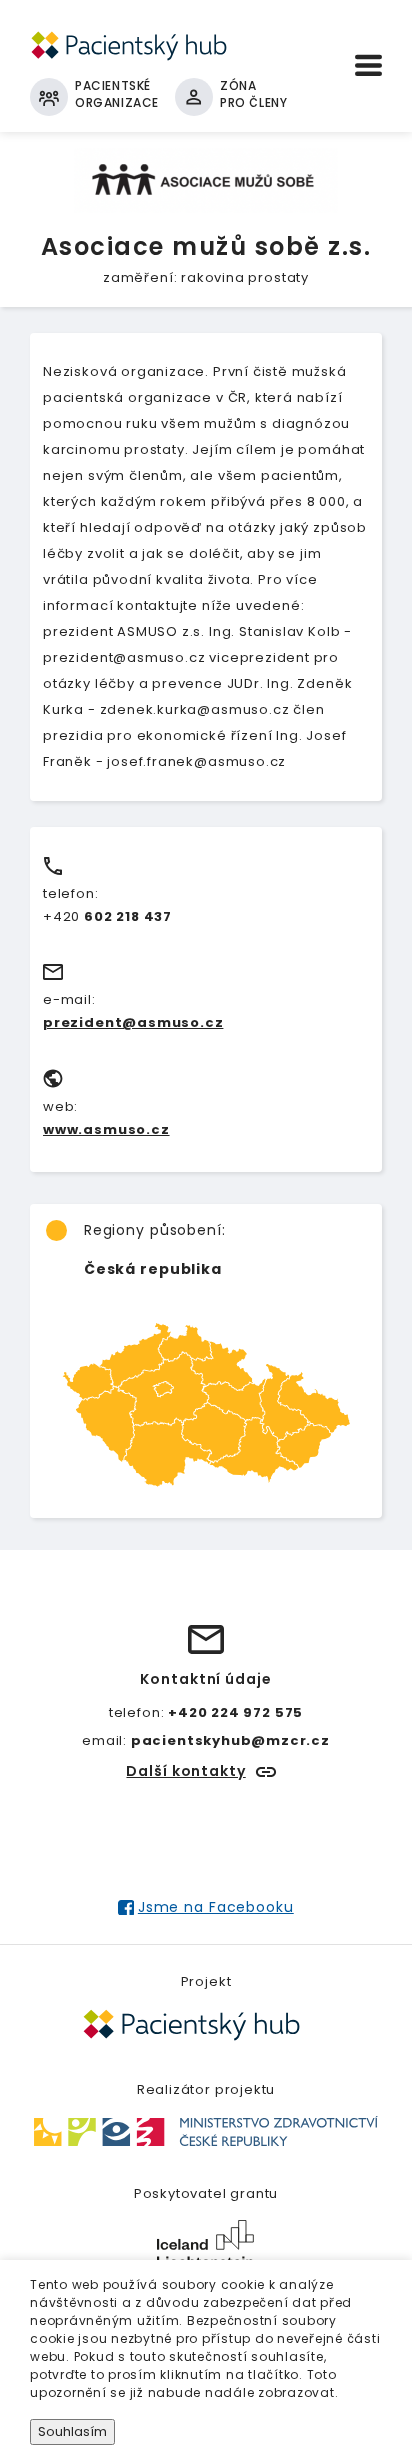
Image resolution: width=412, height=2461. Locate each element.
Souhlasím (72, 2431)
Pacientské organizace (117, 94)
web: (60, 1106)
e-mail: (69, 999)
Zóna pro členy (253, 94)
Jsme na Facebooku (215, 1907)
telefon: (71, 893)
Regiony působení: (155, 1230)
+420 (107, 916)
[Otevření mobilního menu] (368, 65)
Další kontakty (185, 1771)
